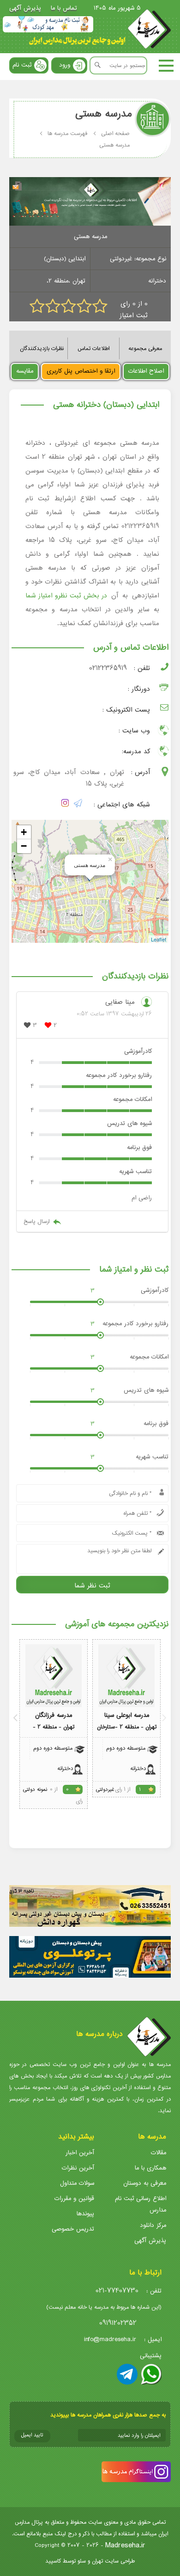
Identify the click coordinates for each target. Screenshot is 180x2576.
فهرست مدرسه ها (67, 133)
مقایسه (25, 371)
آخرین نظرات (78, 2168)
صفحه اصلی (115, 133)
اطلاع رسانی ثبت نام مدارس (141, 2204)
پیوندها (85, 2214)
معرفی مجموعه (145, 348)
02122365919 (108, 668)
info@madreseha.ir (110, 2339)
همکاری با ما (150, 2168)
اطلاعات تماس (93, 348)
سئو (82, 2561)
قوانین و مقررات (74, 2198)
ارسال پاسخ (36, 1221)
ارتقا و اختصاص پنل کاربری (81, 371)
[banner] (48, 24)
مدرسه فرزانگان (54, 1715)
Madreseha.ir (125, 2545)
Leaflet (159, 939)
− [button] (24, 846)
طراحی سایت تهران (113, 2561)
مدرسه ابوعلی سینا (127, 1715)
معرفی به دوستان (145, 2183)
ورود (65, 65)
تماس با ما (64, 8)
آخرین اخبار (80, 2153)
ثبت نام (22, 65)
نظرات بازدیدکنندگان (42, 348)
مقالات (159, 2153)
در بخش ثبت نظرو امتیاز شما (66, 596)
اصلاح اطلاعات (146, 371)
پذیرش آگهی (25, 8)
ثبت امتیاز (134, 316)
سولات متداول (77, 2183)
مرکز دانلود (153, 2225)
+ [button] (24, 832)
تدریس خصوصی (73, 2229)
